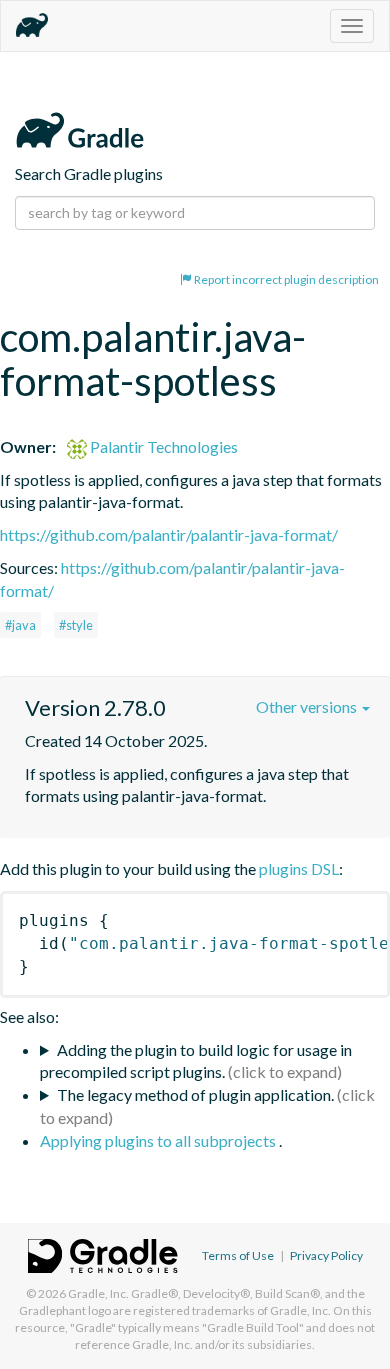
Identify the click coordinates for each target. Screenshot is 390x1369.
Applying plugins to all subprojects (159, 1140)
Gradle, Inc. (98, 1293)
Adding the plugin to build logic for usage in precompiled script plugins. (196, 1061)
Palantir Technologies (162, 446)
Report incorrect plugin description (285, 279)
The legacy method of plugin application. (195, 1094)
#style (76, 625)
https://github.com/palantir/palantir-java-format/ (169, 534)
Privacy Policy (326, 1255)
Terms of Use (238, 1255)
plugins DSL (299, 868)
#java (20, 625)
